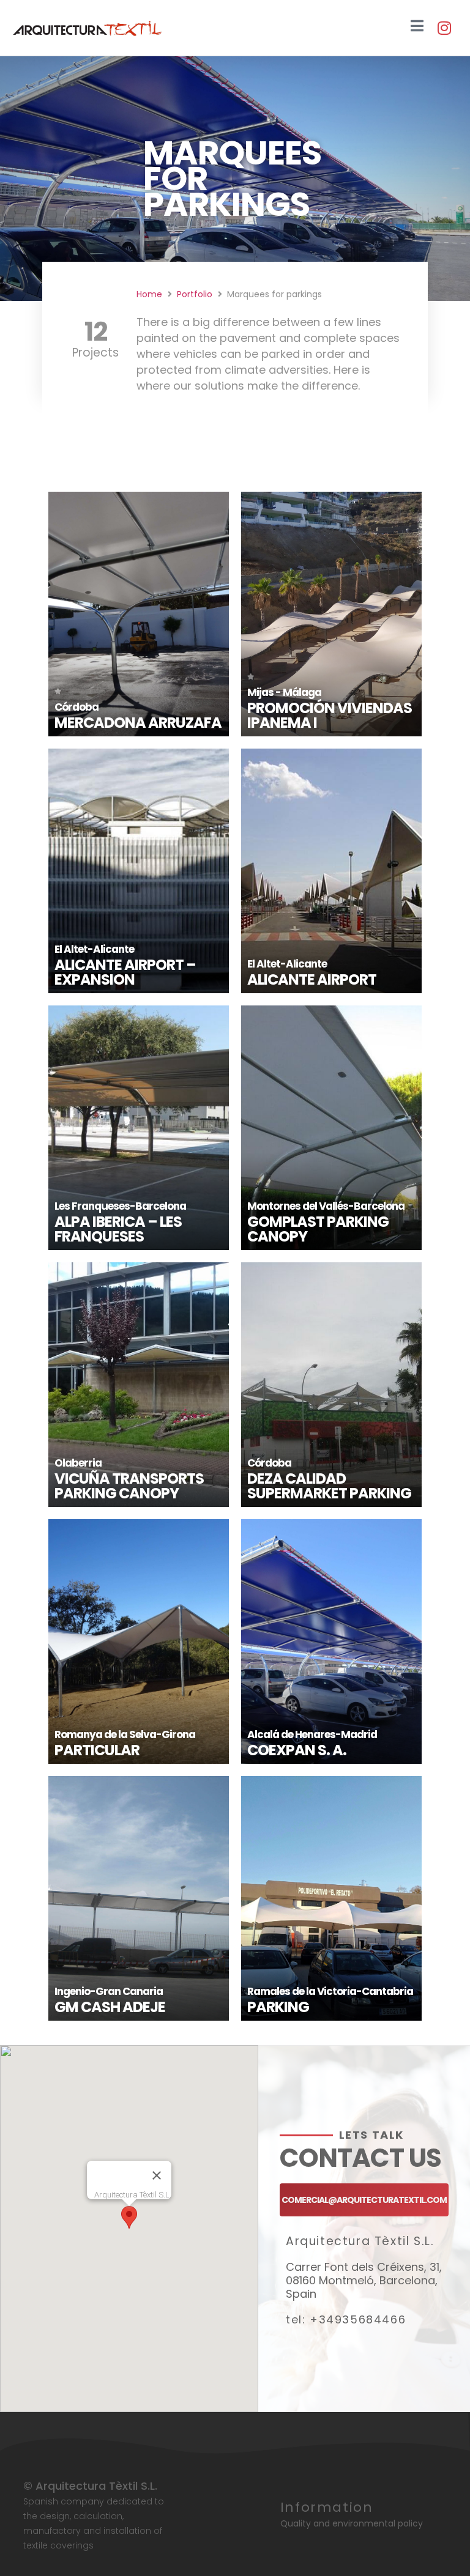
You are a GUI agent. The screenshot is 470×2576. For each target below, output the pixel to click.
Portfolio (195, 294)
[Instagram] (444, 28)
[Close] (157, 2175)
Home (149, 294)
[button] (129, 2217)
